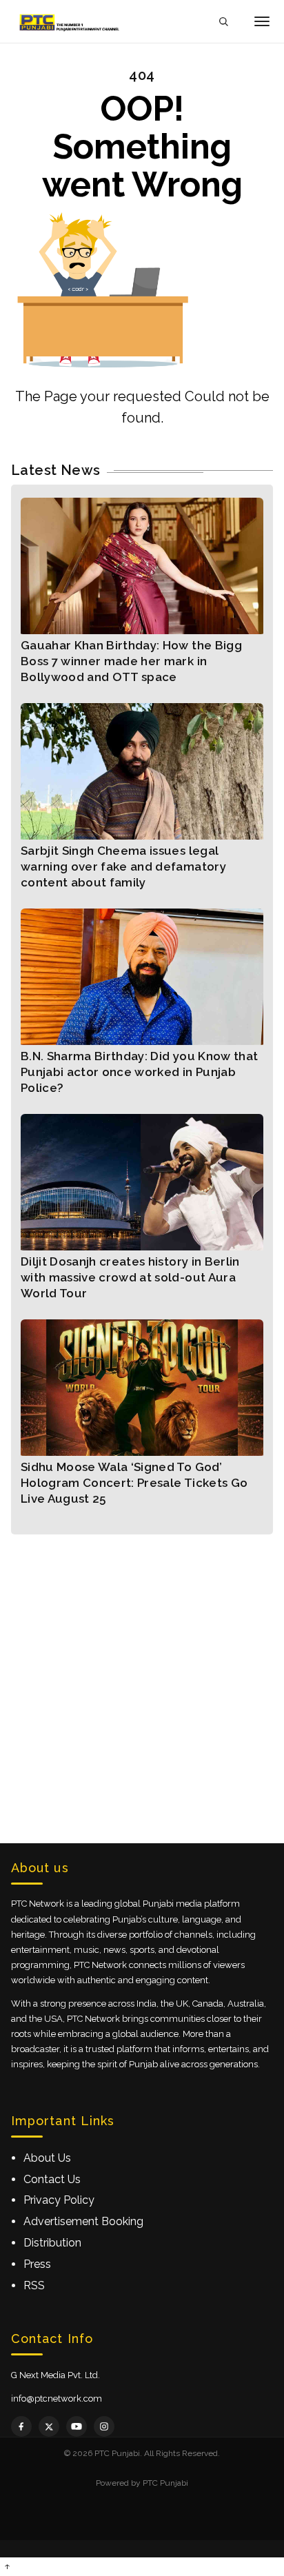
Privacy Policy (59, 2200)
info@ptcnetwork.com (57, 2398)
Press (37, 2264)
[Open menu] (262, 21)
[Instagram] (104, 2426)
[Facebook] (21, 2426)
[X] (49, 2426)
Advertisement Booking (83, 2221)
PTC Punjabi (165, 2483)
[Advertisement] (142, 1676)
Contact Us (52, 2179)
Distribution (52, 2243)
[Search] (223, 22)
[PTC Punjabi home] (70, 21)
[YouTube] (77, 2426)
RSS (34, 2285)
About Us (47, 2158)
